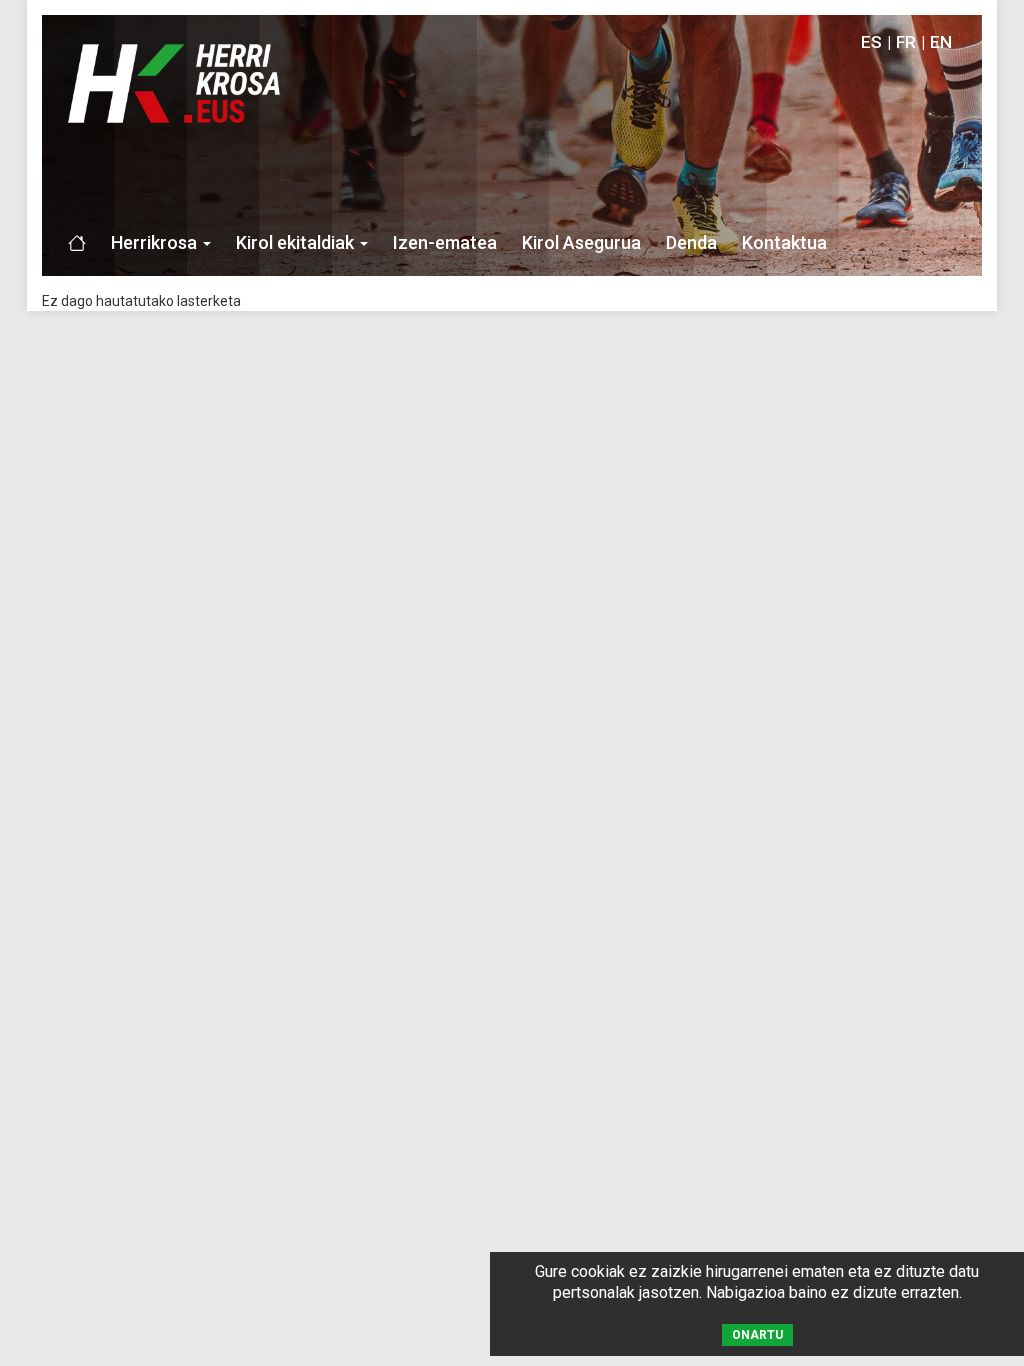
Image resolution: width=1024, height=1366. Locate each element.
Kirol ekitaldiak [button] (297, 242)
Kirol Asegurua (581, 242)
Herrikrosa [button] (156, 242)
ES (871, 42)
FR (906, 42)
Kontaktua (784, 242)
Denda (691, 242)
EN (941, 42)
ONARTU (757, 1335)
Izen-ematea (445, 242)
